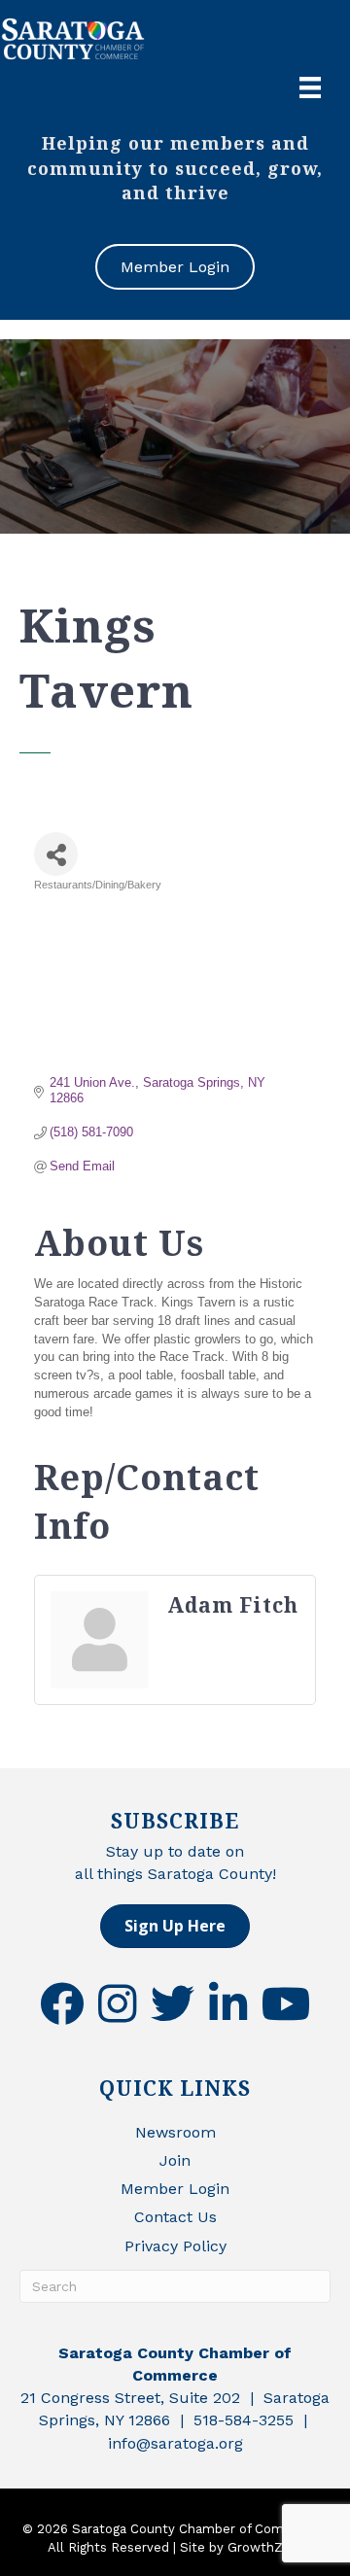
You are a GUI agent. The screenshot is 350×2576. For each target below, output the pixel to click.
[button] (175, 1926)
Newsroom (175, 2132)
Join (175, 2160)
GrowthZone (267, 2547)
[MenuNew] (310, 87)
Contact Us (175, 2217)
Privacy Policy (175, 2246)
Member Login (175, 2189)
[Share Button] (56, 854)
